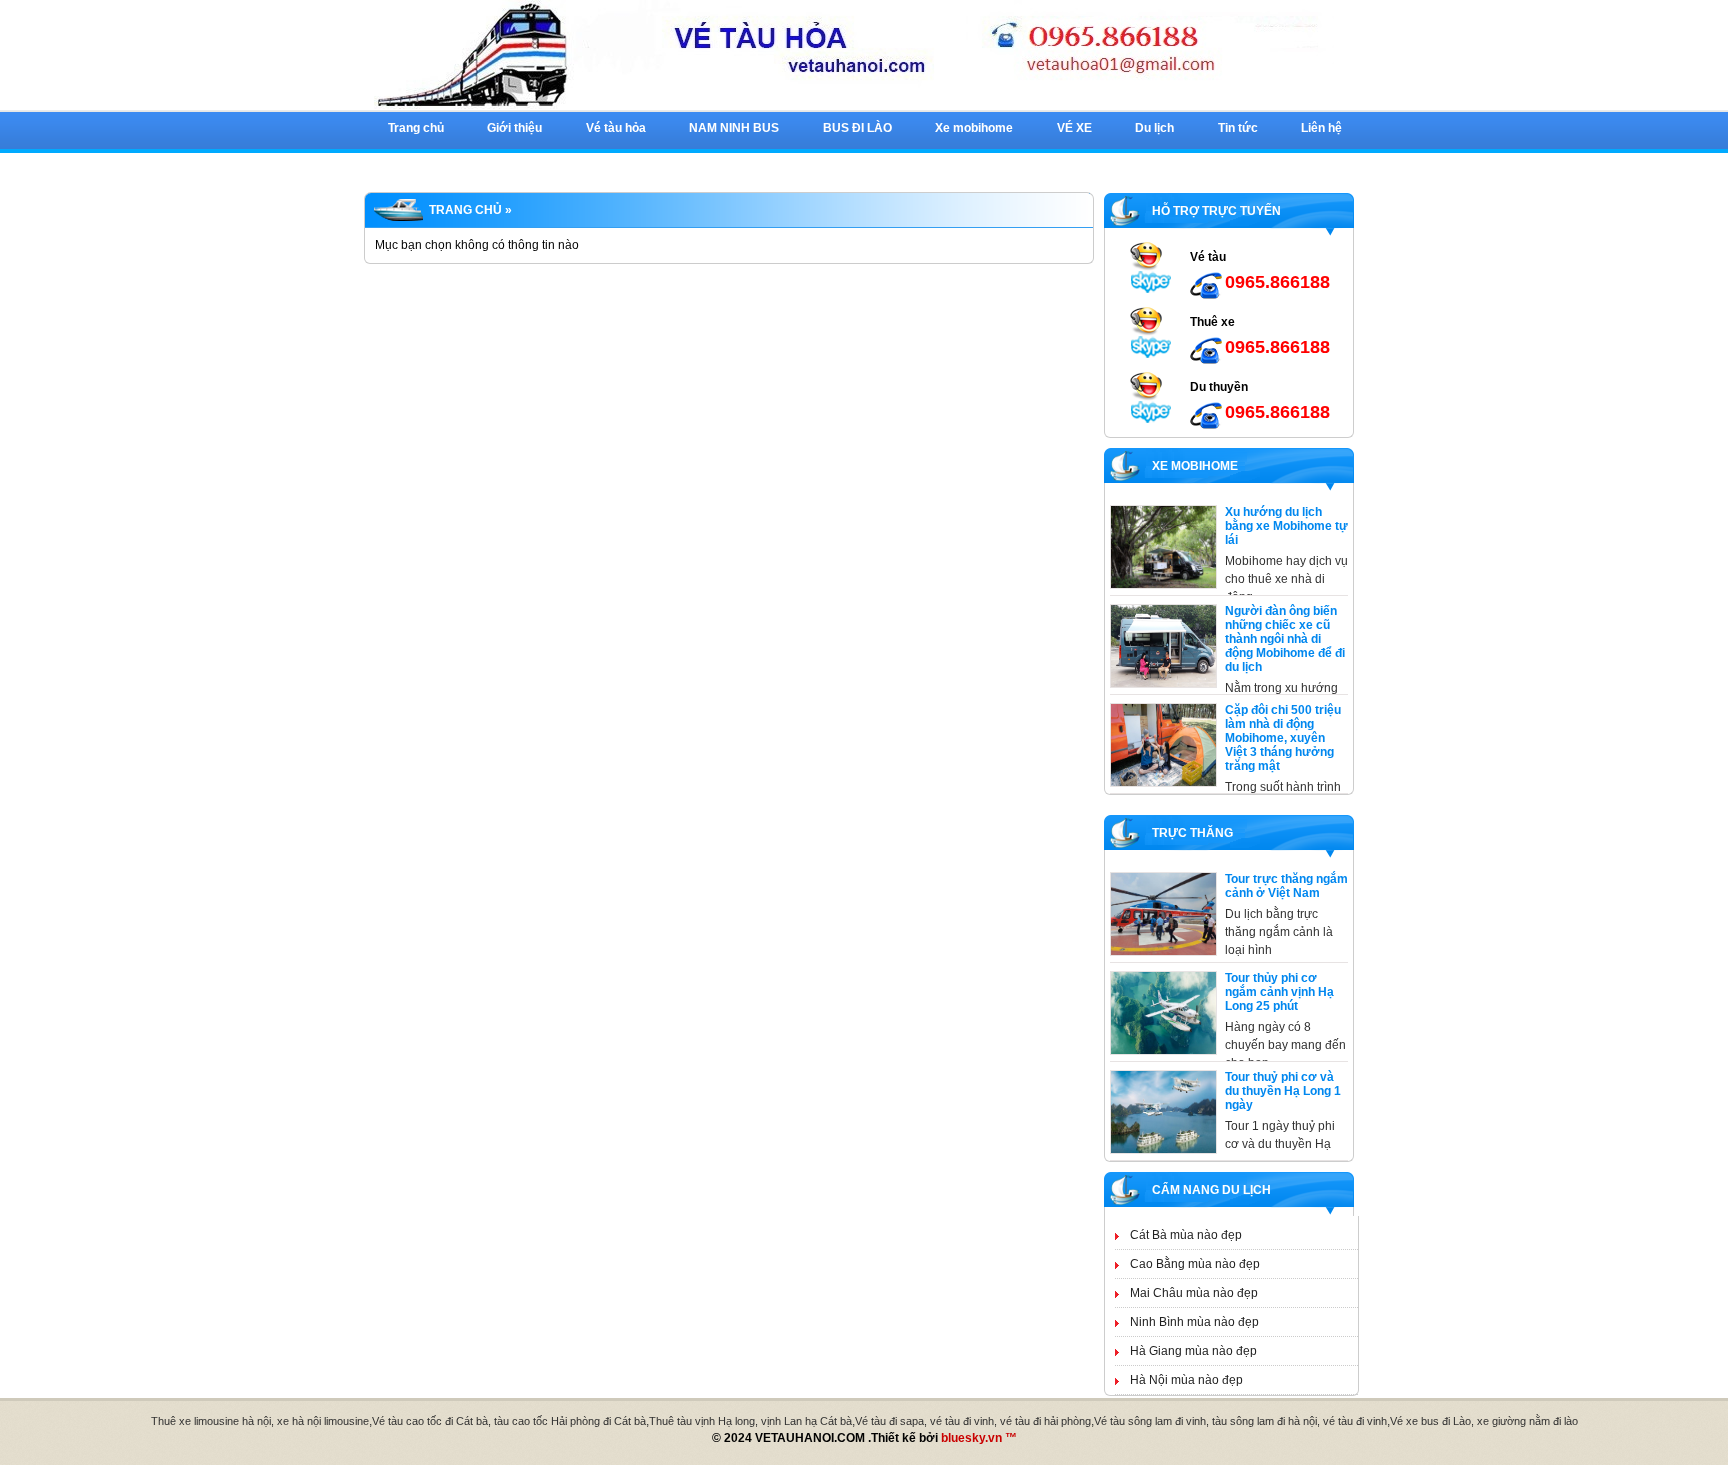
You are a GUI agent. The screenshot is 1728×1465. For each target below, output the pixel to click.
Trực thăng (1189, 833)
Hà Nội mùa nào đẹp (1186, 1380)
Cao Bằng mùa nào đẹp (1195, 1264)
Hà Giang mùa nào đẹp (1193, 1351)
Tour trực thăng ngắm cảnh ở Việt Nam (1286, 886)
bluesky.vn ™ (979, 1438)
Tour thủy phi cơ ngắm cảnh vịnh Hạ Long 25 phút (1279, 992)
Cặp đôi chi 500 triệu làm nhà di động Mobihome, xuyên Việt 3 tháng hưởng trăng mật (1283, 738)
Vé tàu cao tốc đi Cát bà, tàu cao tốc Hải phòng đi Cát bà (509, 1421)
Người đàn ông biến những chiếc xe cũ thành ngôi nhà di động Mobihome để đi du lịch (1285, 639)
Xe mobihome (1192, 466)
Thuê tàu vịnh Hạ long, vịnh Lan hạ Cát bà (750, 1421)
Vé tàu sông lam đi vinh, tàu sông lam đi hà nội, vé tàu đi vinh (1240, 1421)
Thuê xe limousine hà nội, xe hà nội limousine (260, 1421)
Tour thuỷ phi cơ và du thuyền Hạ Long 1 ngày (1283, 1091)
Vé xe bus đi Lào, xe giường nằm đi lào (1484, 1421)
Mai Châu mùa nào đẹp (1194, 1293)
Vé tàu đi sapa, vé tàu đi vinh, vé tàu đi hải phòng (973, 1421)
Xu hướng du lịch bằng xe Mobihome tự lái (1286, 526)
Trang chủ (465, 210)
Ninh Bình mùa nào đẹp (1194, 1322)
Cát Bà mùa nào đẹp (1186, 1235)
